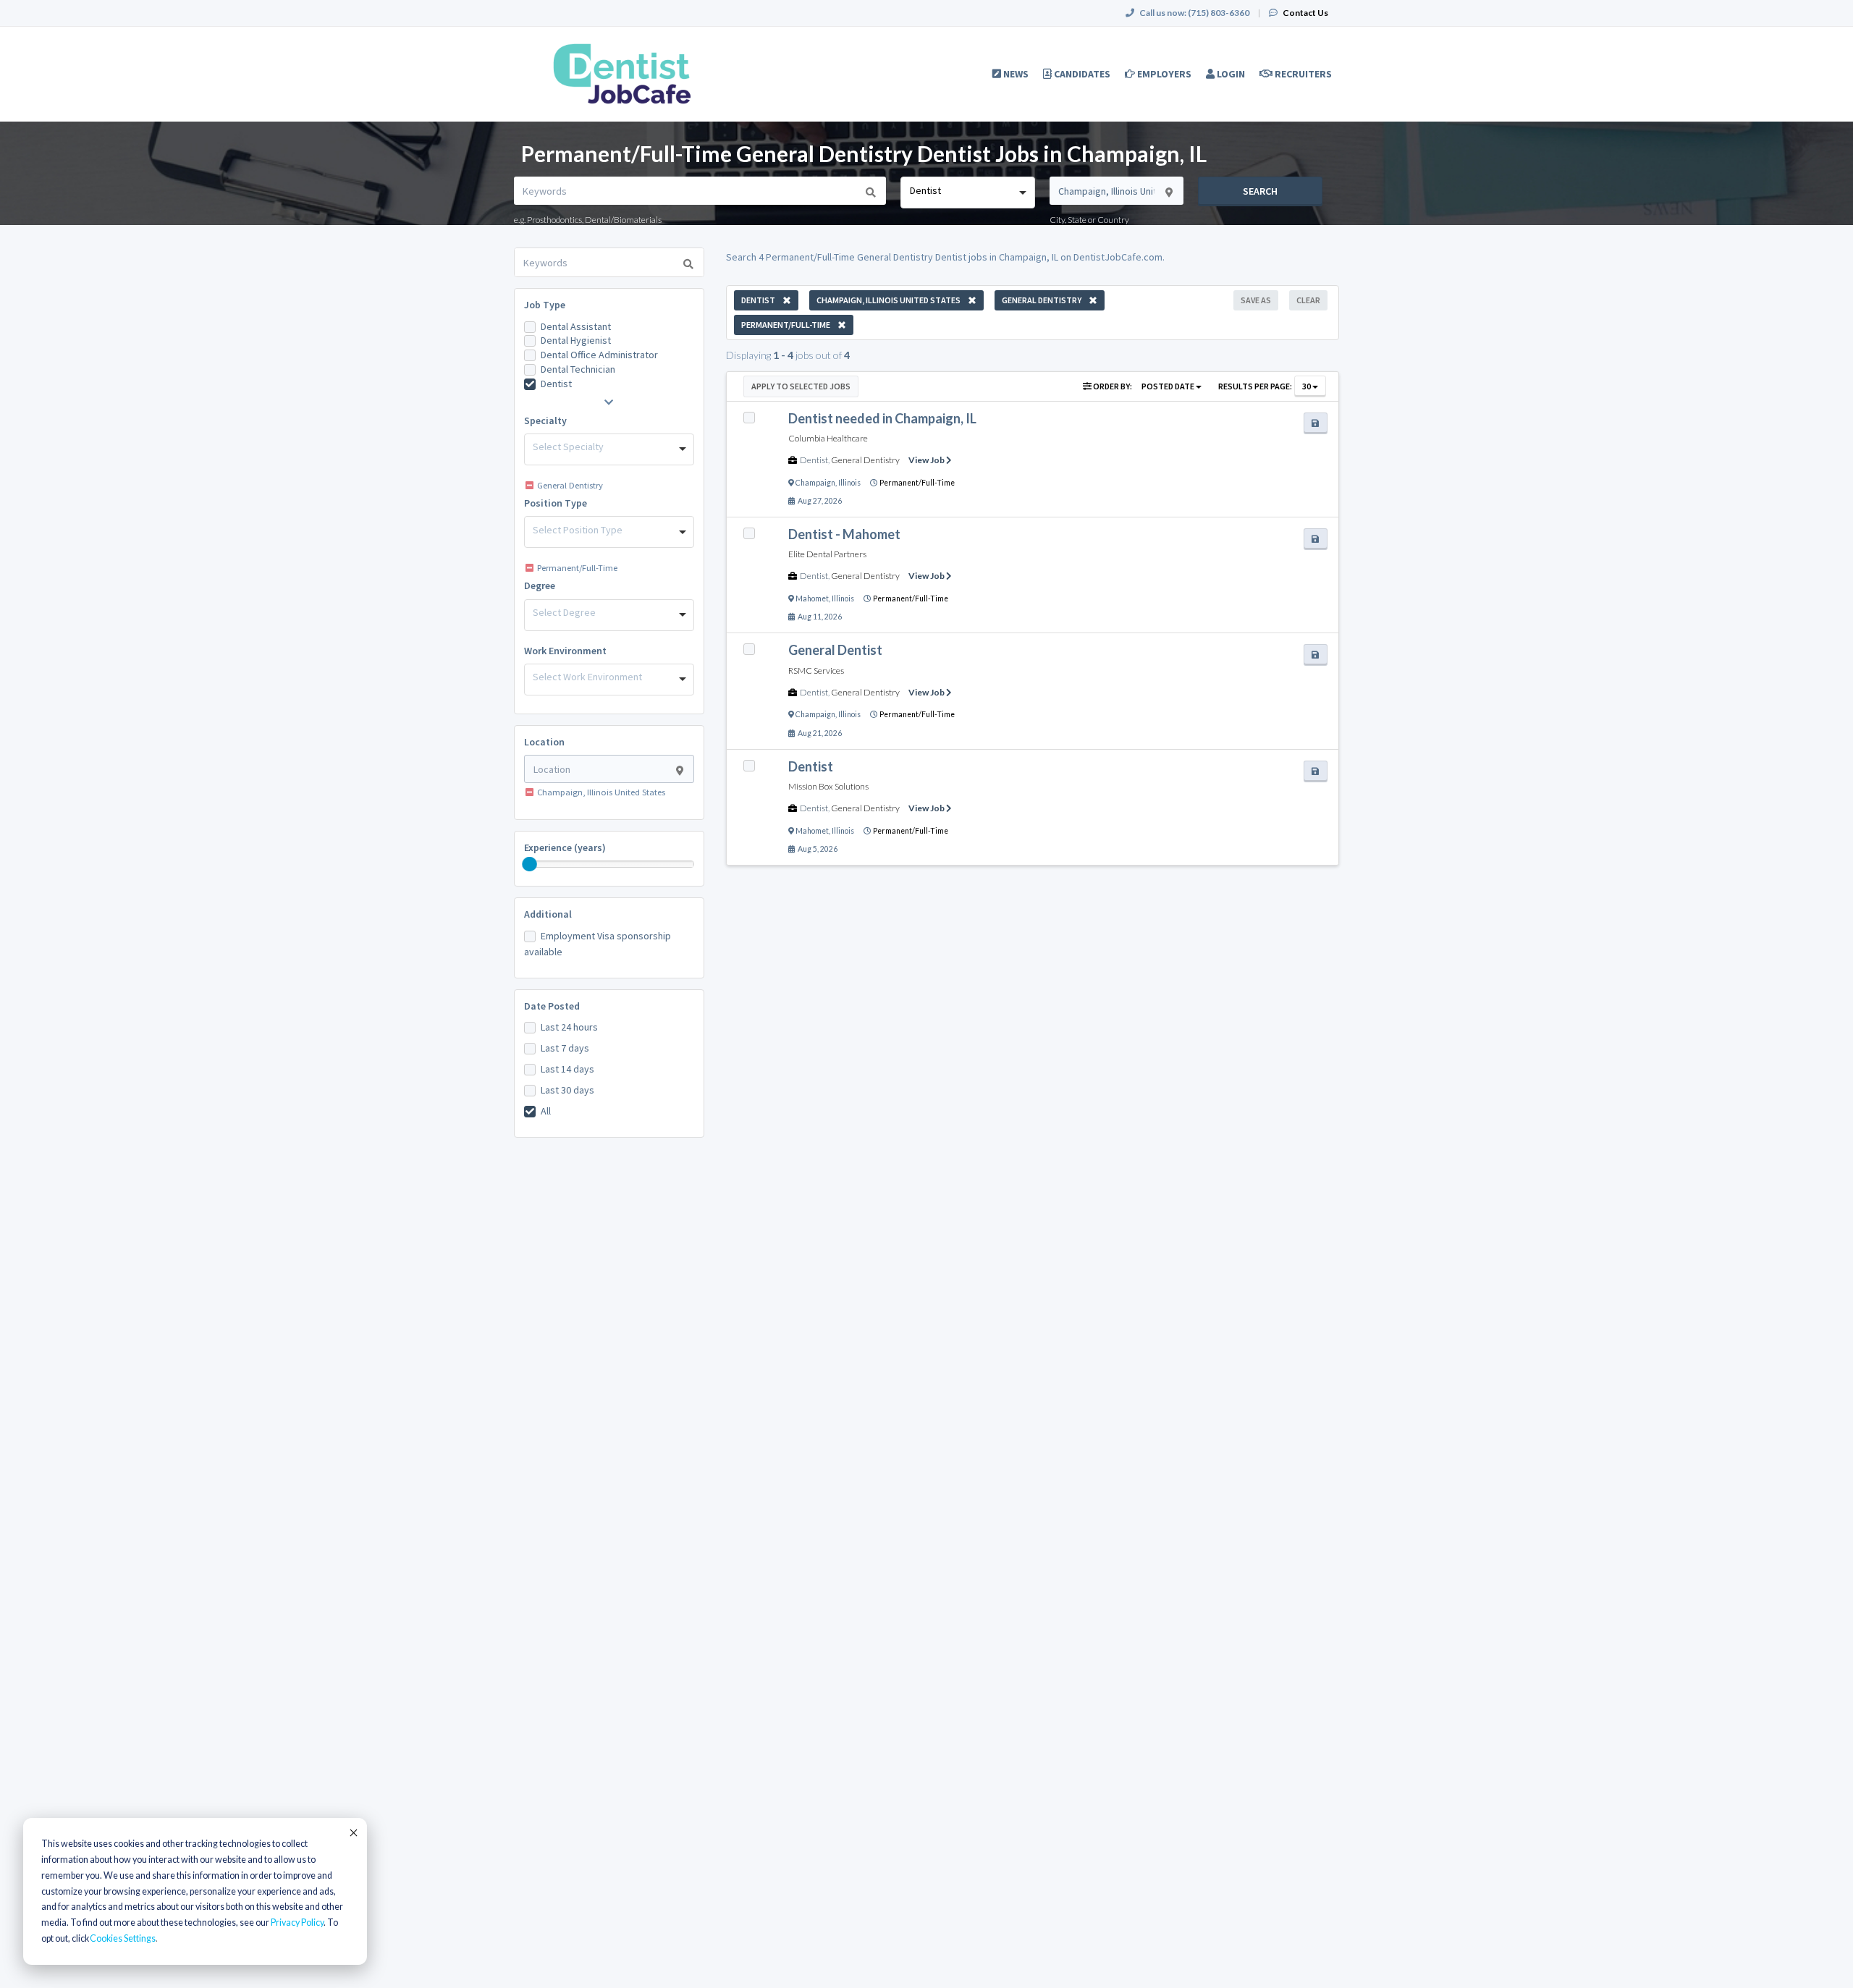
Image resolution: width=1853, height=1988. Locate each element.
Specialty (545, 420)
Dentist (556, 384)
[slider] (530, 864)
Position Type (556, 503)
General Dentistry (865, 460)
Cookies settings (123, 1938)
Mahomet (812, 598)
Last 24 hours (569, 1027)
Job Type (545, 305)
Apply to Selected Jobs (801, 386)
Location (544, 742)
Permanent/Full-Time (917, 483)
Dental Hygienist (576, 340)
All (546, 1111)
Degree (540, 585)
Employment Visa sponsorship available (598, 944)
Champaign (815, 483)
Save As (1256, 300)
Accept (353, 1832)
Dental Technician (578, 369)
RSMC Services (816, 671)
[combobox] (967, 193)
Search (1260, 191)
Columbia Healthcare (828, 438)
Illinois (849, 483)
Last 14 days (567, 1069)
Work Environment (565, 651)
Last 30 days (567, 1090)
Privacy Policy (297, 1923)
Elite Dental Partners (827, 554)
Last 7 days (565, 1048)
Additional (548, 914)
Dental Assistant (576, 326)
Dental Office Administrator (599, 355)
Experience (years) (565, 847)
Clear (1308, 300)
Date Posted (552, 1006)
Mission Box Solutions (828, 786)
